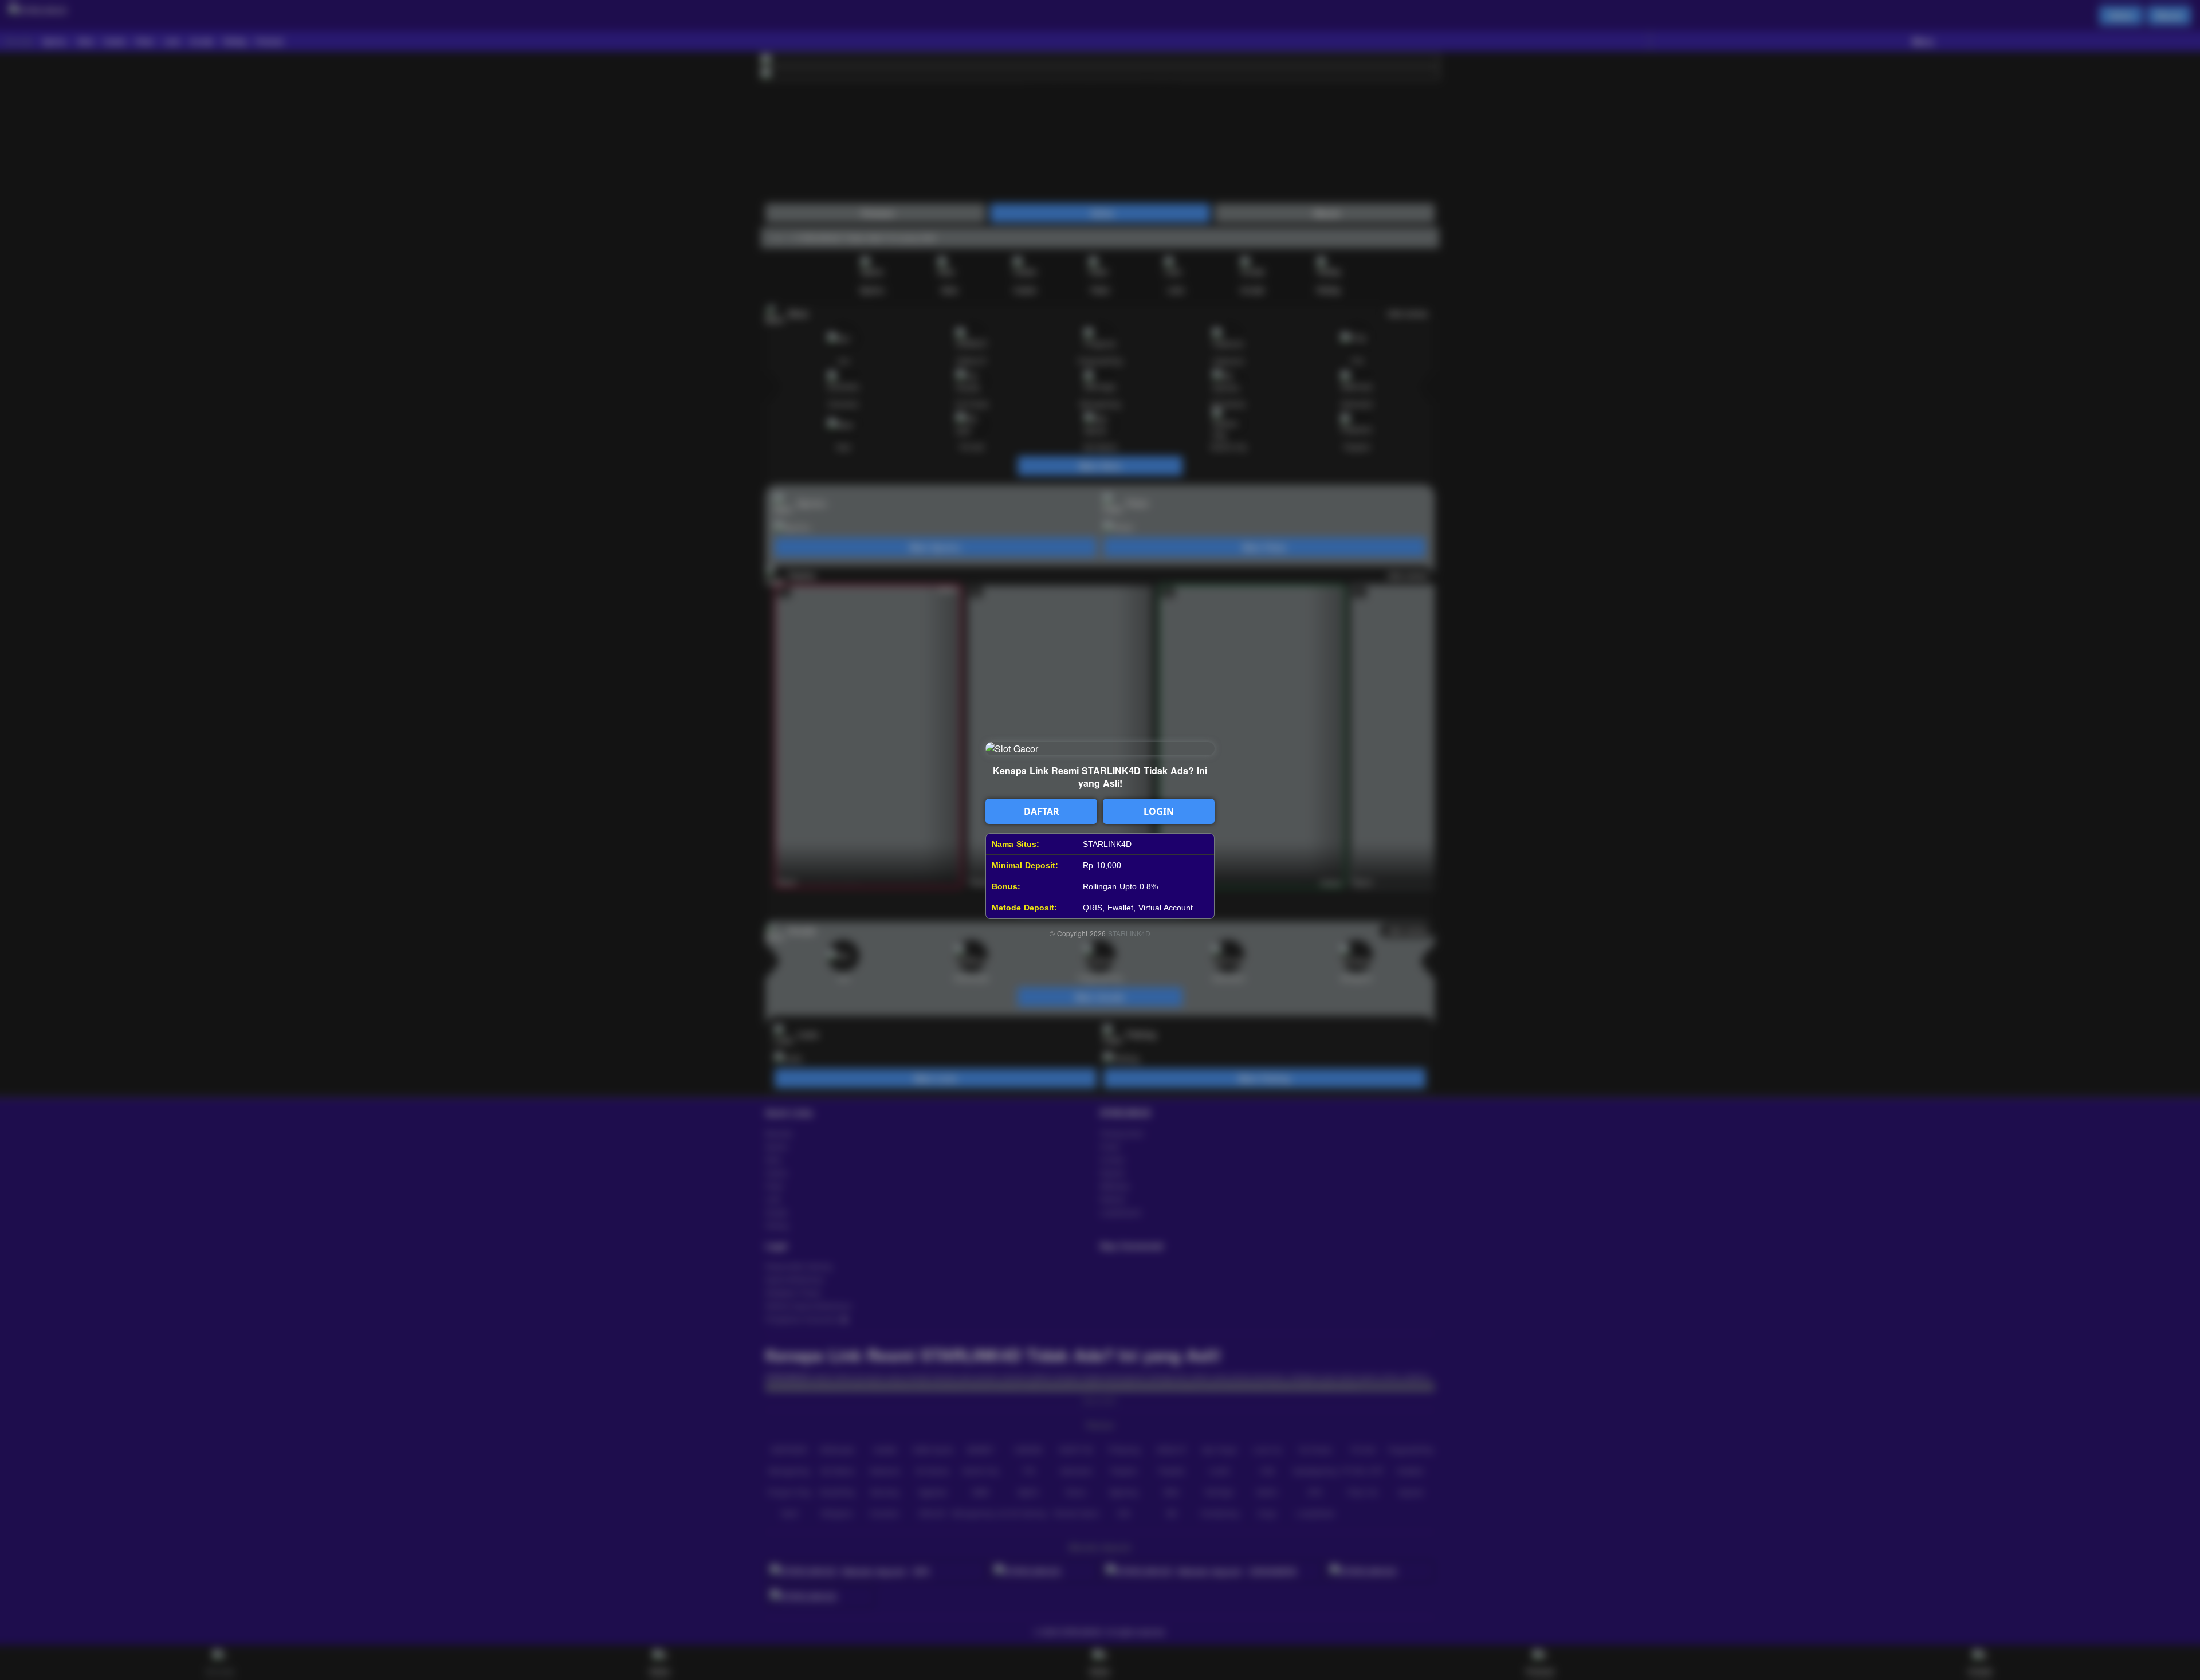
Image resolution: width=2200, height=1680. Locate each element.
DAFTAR (1042, 811)
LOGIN (1159, 811)
